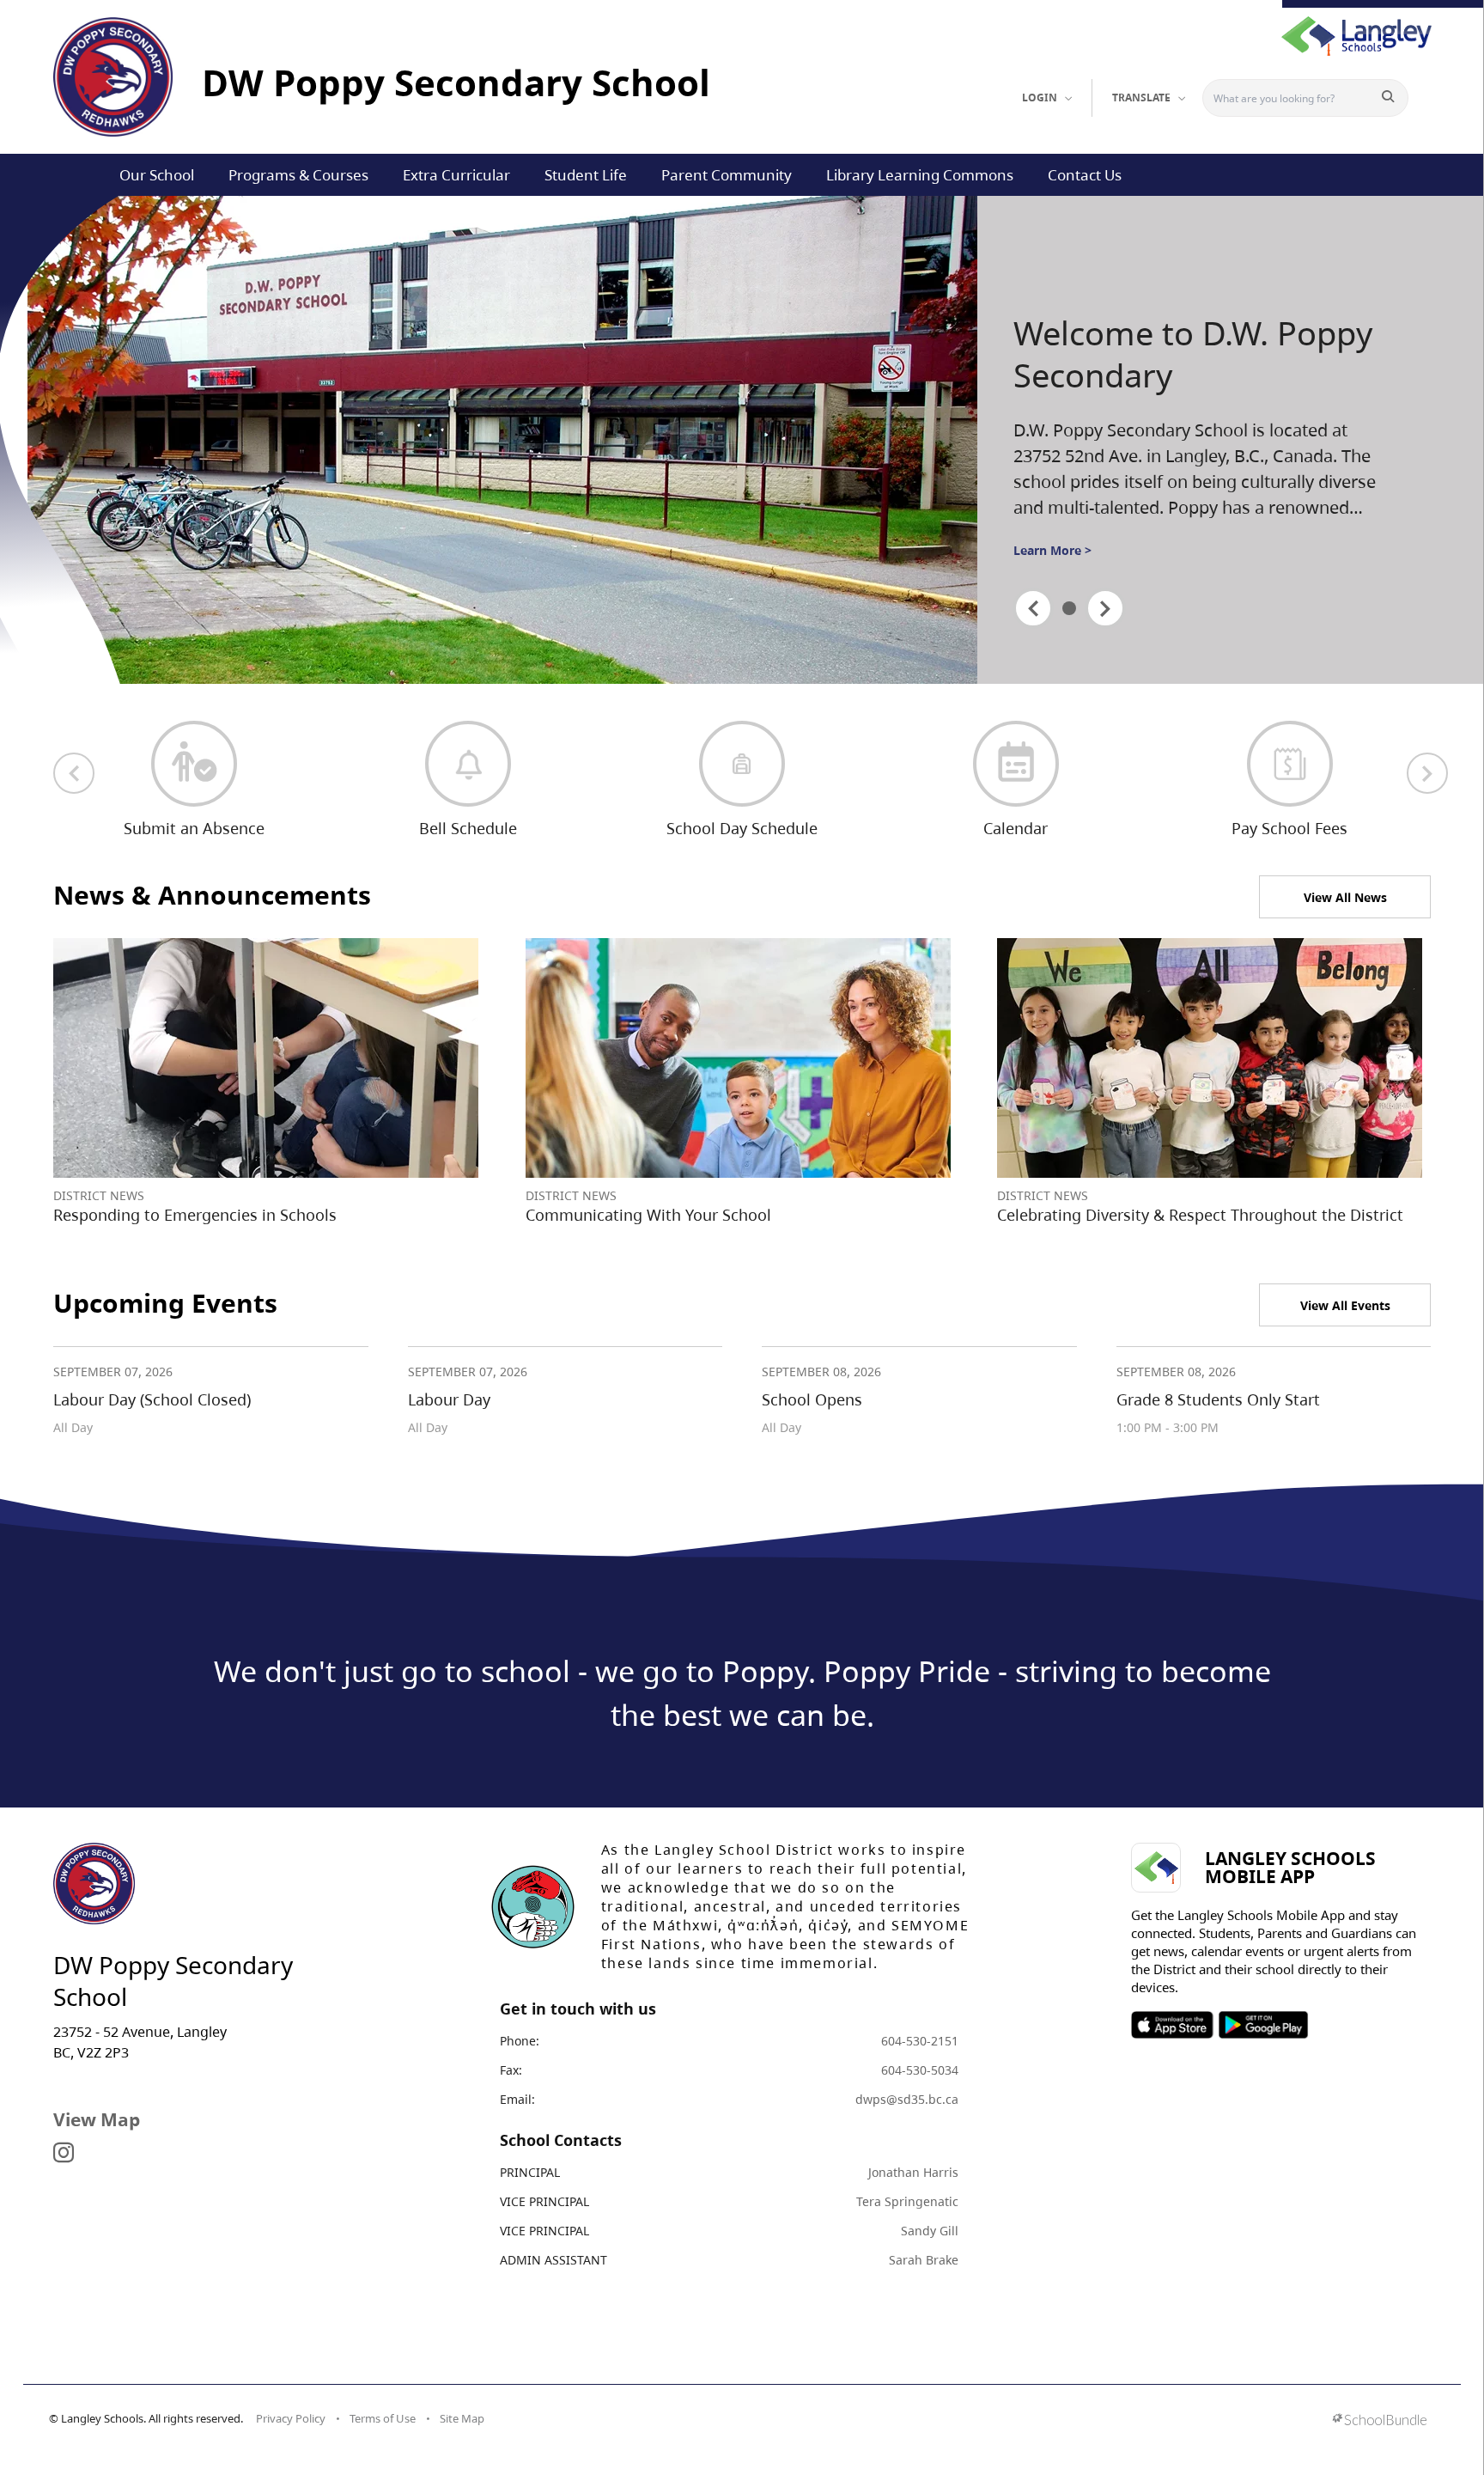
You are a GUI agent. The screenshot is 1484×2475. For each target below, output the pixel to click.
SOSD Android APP (1263, 2025)
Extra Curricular (456, 175)
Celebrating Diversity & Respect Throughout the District (1200, 1215)
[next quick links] (1427, 773)
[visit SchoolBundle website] (1380, 2421)
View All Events (1345, 1305)
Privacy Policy (291, 2418)
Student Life (586, 175)
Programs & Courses (298, 175)
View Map (97, 2119)
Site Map (462, 2418)
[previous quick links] (74, 773)
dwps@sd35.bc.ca (907, 2099)
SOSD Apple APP (1172, 2025)
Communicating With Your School (648, 1215)
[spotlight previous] (1033, 608)
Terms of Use (383, 2418)
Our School (157, 175)
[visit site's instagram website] (64, 2154)
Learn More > (1052, 550)
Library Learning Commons (920, 175)
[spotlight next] (1105, 608)
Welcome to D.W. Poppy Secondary (1193, 354)
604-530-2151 (920, 2041)
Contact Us (1085, 175)
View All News (1345, 897)
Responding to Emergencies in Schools (195, 1215)
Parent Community (727, 175)
